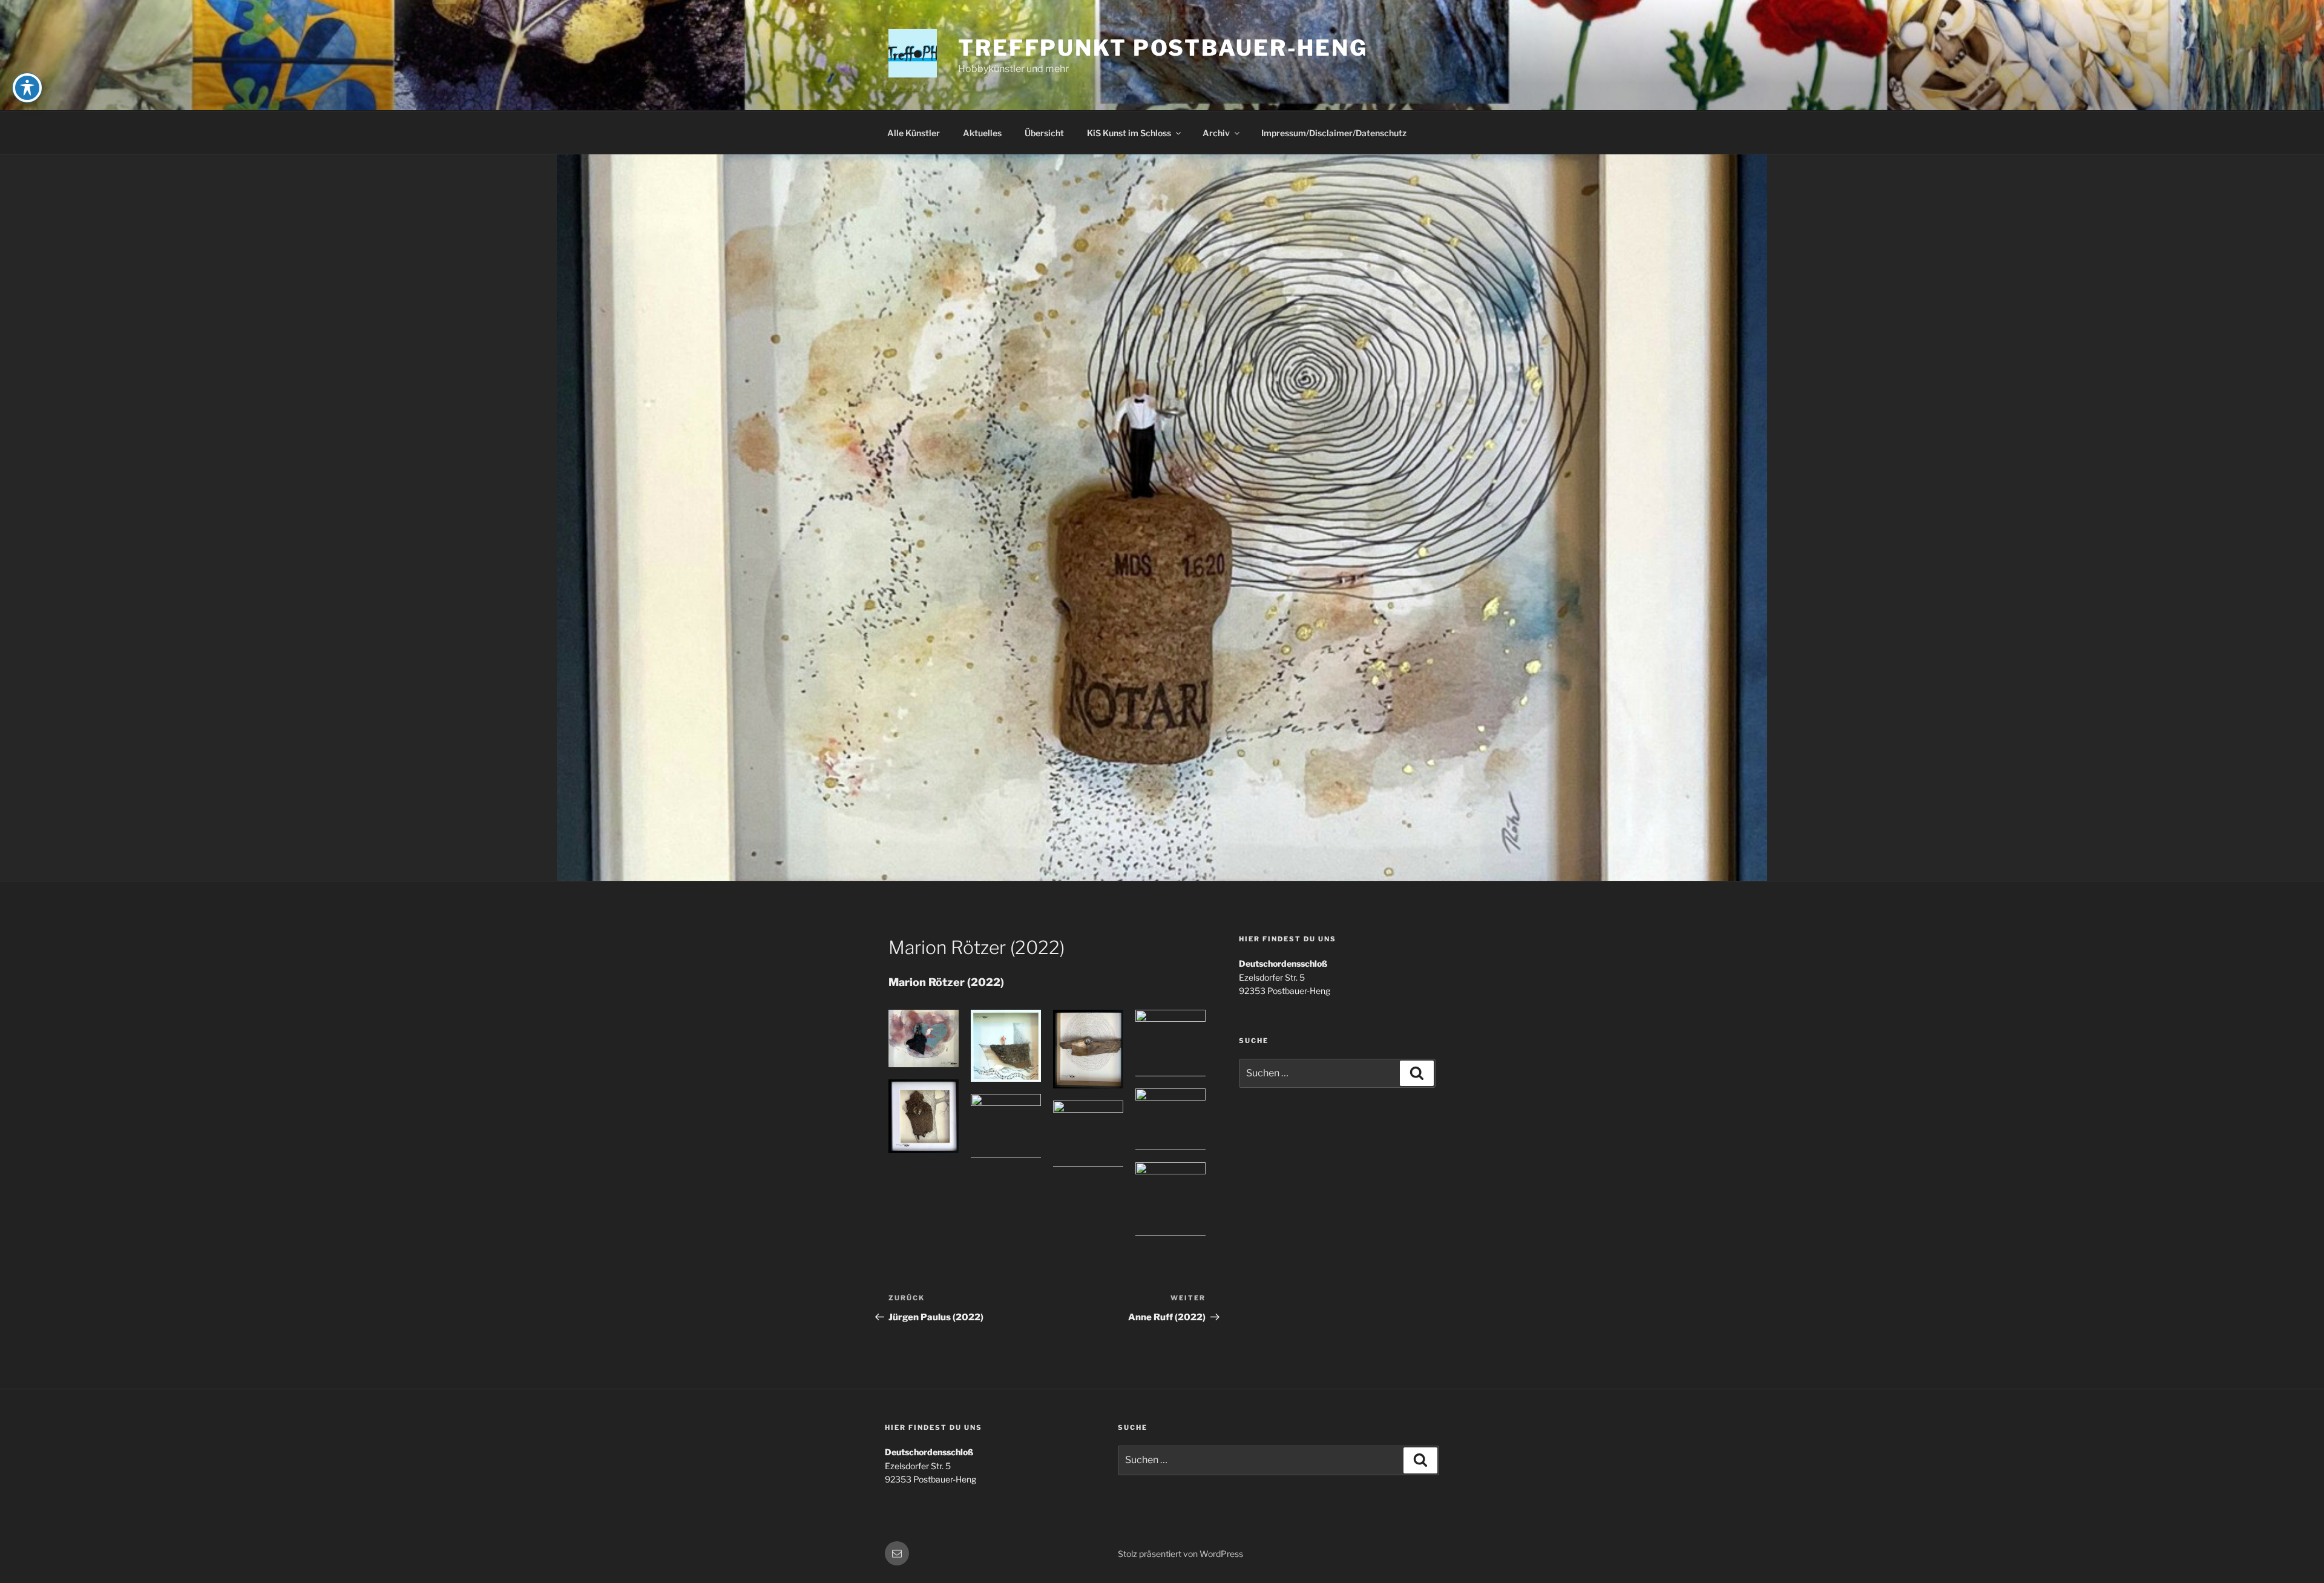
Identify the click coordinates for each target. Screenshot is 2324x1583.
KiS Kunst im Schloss (1129, 133)
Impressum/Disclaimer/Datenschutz (1334, 133)
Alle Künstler (914, 133)
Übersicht (1044, 133)
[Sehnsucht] (1006, 1046)
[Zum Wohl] (1088, 1134)
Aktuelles (982, 133)
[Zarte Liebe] (924, 1038)
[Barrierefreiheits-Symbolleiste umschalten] (27, 88)
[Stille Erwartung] (1088, 1049)
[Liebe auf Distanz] (1170, 1120)
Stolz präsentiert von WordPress (1180, 1554)
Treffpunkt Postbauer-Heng (1163, 48)
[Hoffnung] (1006, 1125)
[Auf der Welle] (1170, 1043)
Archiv (1216, 133)
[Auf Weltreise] (1170, 1199)
